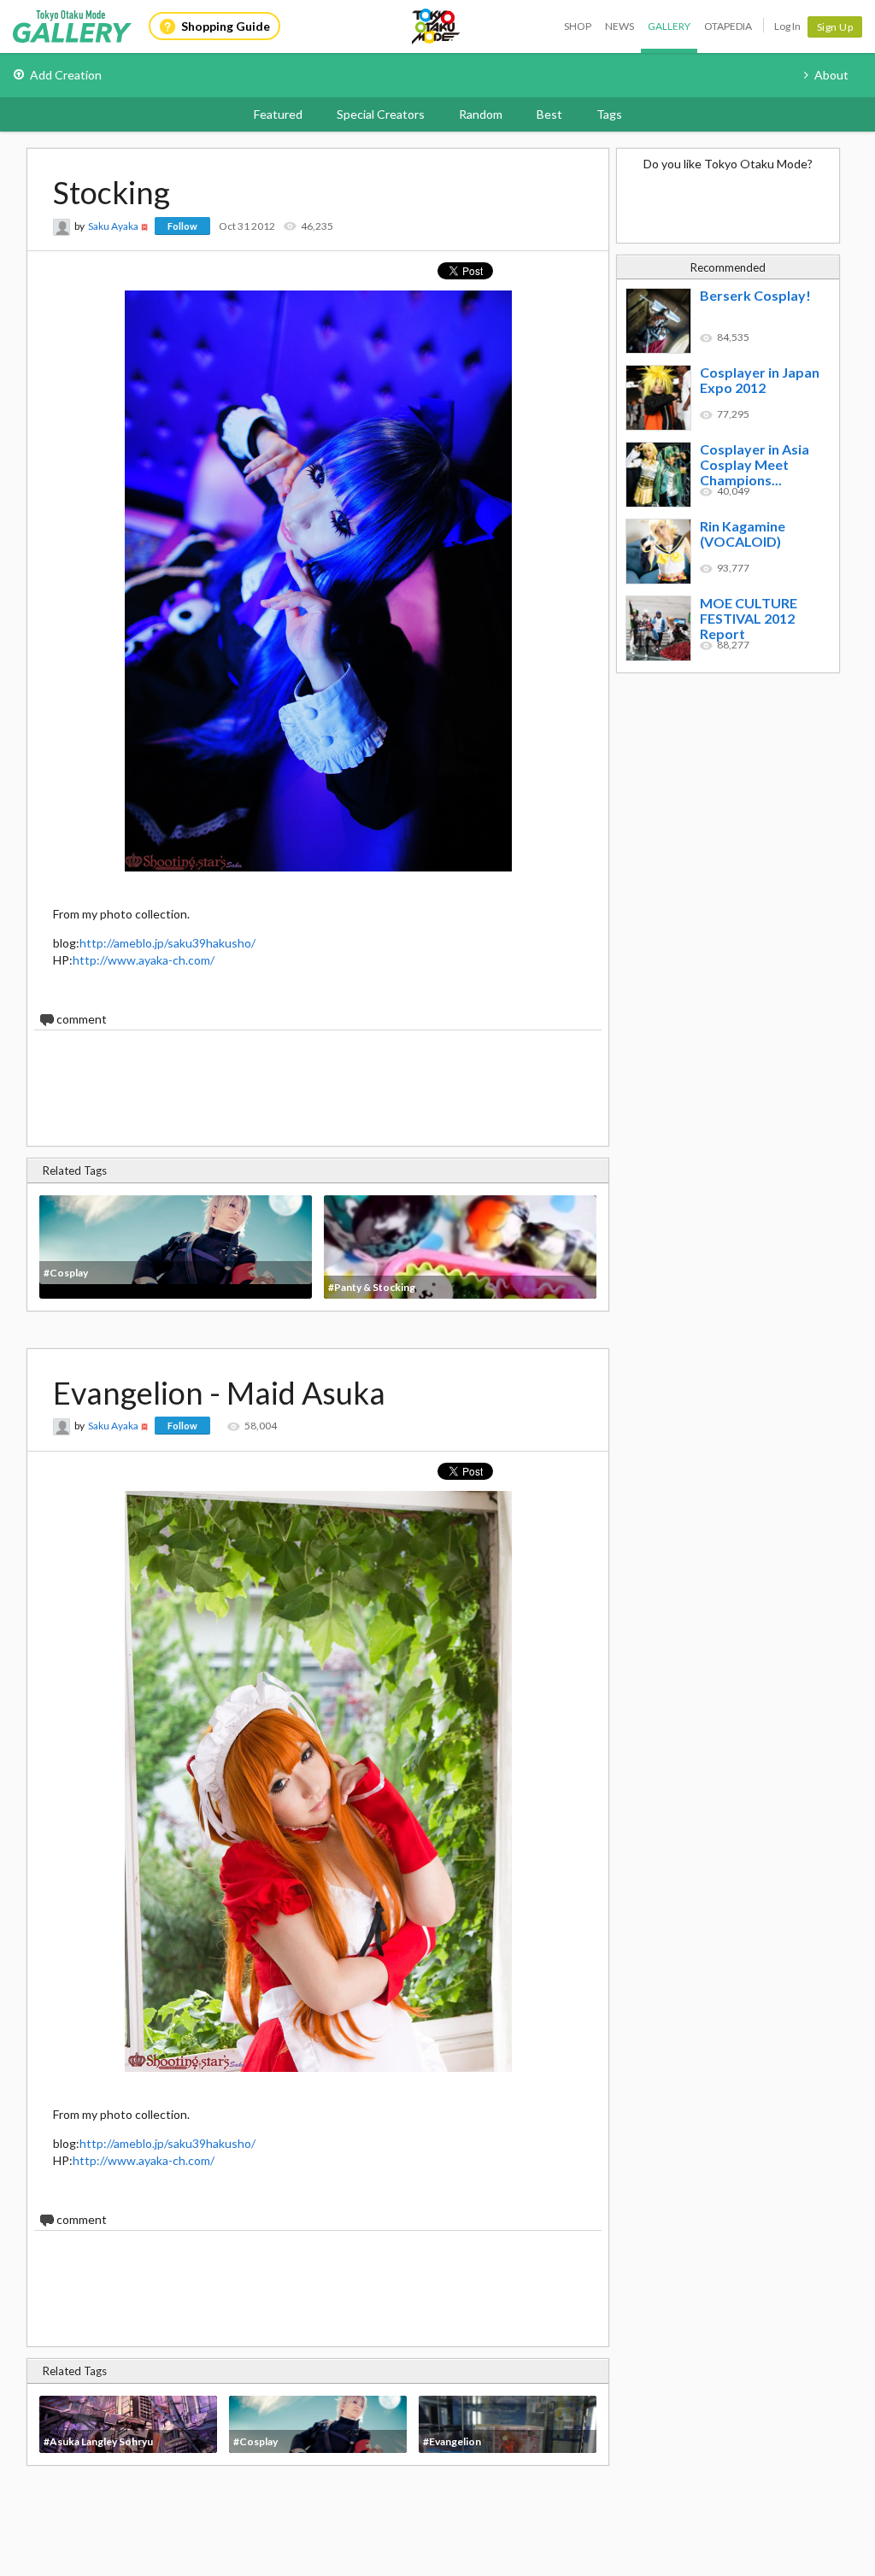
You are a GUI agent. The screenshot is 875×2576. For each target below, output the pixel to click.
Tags (609, 114)
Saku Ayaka (113, 226)
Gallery (669, 26)
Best (549, 114)
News (620, 26)
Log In (787, 26)
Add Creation (66, 75)
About (831, 75)
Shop (578, 26)
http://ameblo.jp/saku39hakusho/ (167, 943)
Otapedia (728, 26)
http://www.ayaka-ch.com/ (144, 960)
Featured (278, 114)
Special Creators (381, 114)
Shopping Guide (226, 26)
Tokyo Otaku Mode (437, 26)
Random (481, 114)
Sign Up (835, 27)
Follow (182, 226)
